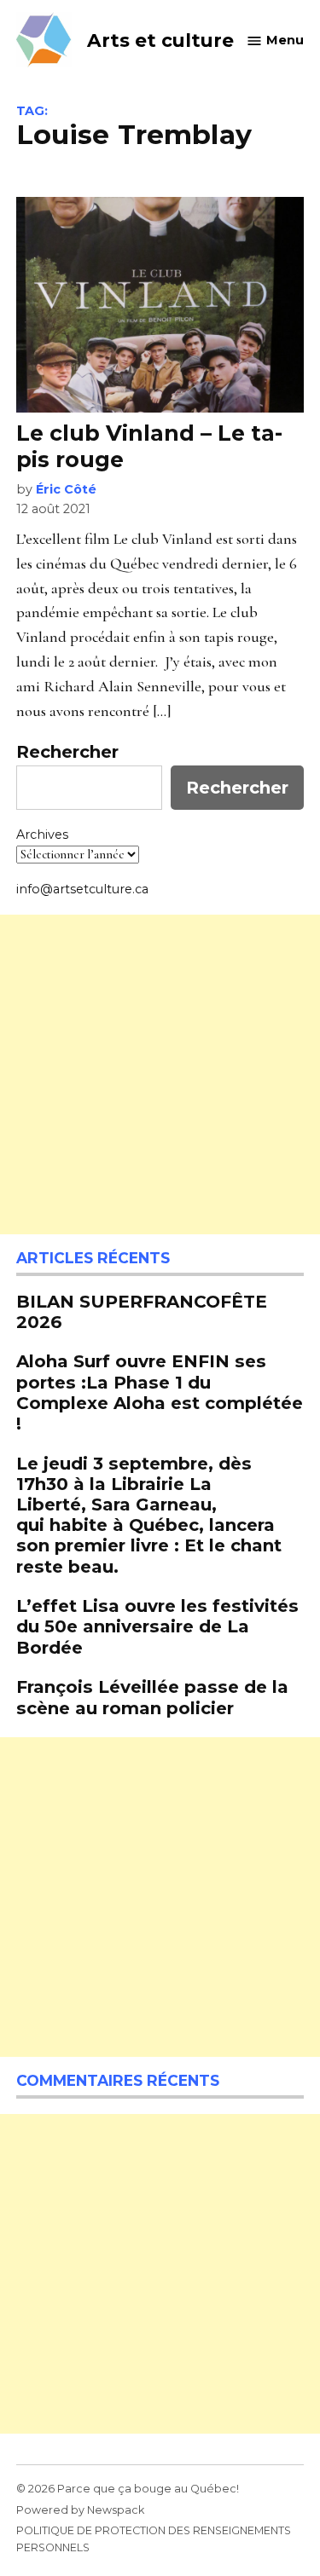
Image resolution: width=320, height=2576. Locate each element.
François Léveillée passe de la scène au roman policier (152, 1697)
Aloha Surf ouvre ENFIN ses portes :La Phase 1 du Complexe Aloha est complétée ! (160, 1392)
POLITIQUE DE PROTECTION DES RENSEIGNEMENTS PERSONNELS (154, 2539)
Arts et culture (160, 40)
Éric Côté (66, 489)
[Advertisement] (160, 1074)
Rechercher (67, 752)
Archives (42, 835)
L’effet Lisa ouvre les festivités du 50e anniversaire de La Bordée (157, 1626)
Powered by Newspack (80, 2510)
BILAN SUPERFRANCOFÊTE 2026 (142, 1311)
